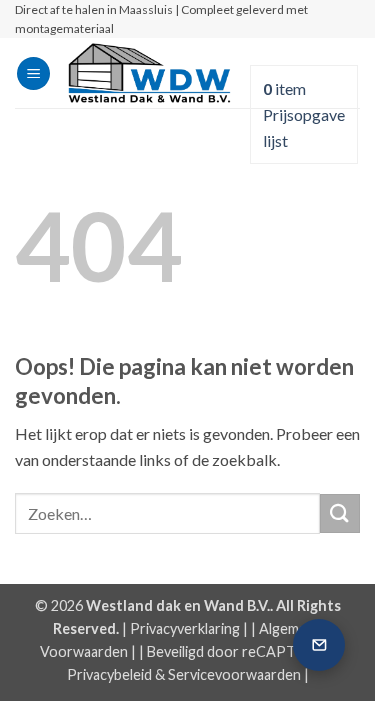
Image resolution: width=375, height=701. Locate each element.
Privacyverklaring (185, 628)
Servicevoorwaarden (234, 674)
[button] (33, 73)
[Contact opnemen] (319, 645)
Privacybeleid (109, 674)
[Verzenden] (340, 513)
